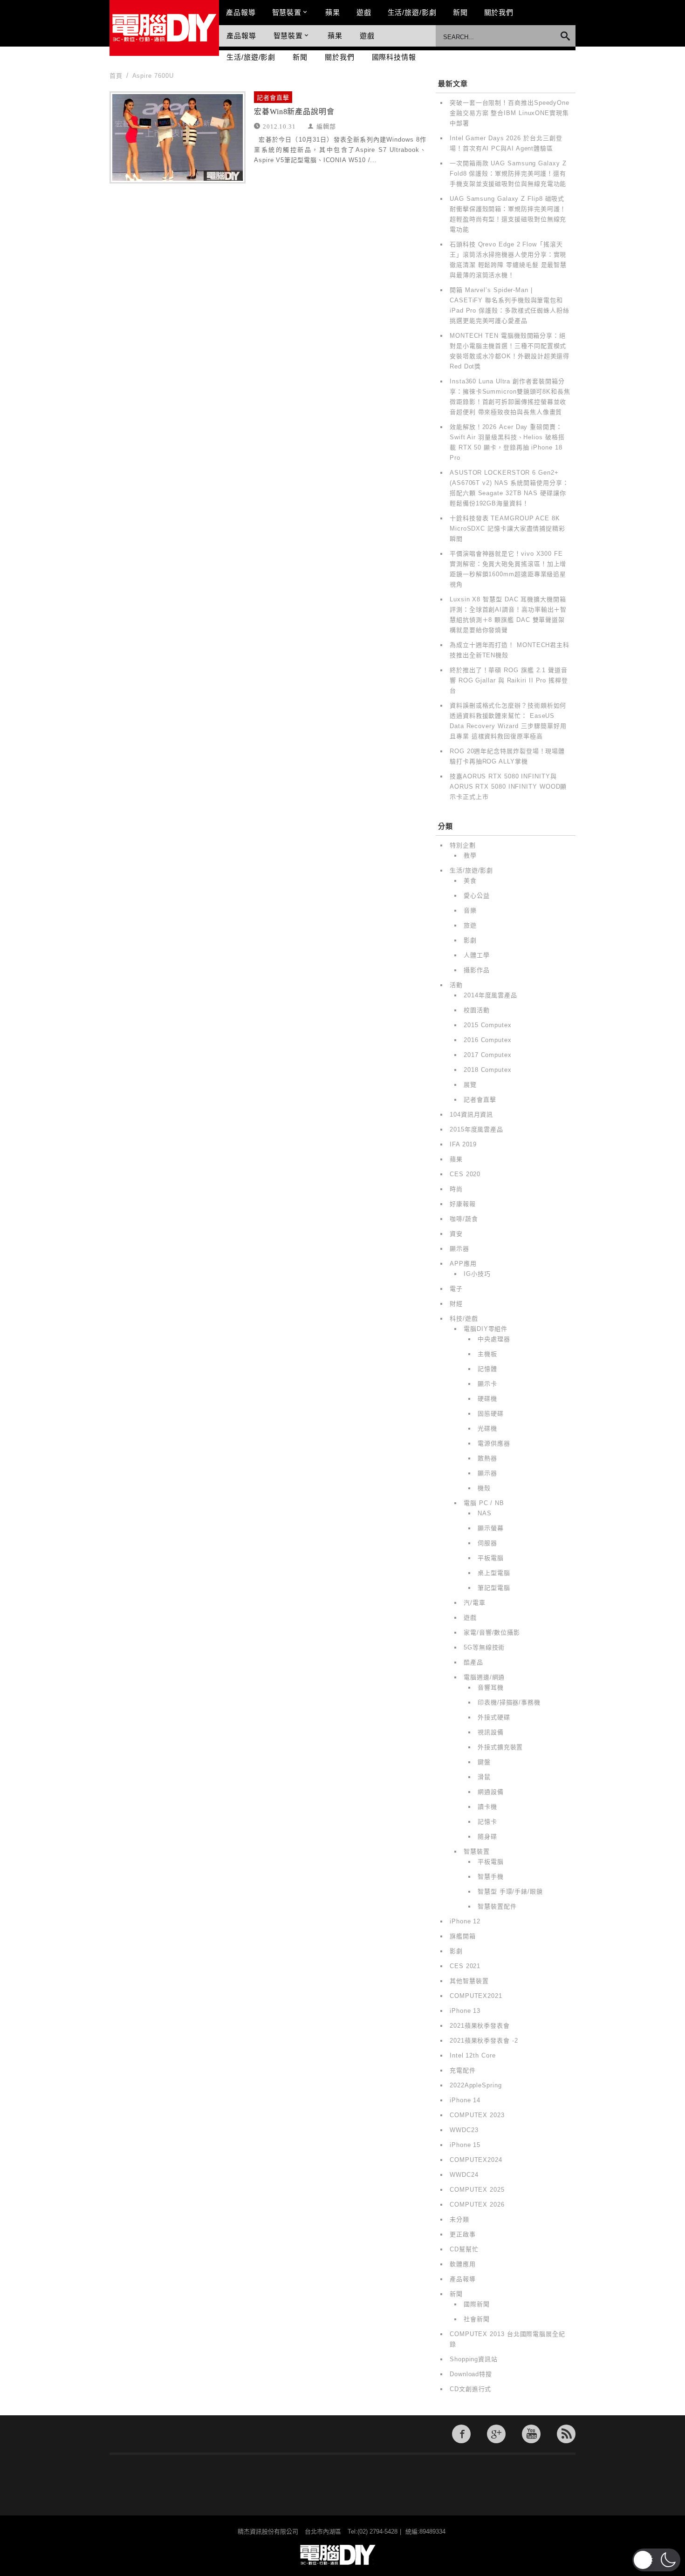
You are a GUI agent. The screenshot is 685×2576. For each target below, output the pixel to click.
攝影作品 (477, 970)
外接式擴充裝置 (500, 1747)
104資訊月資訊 (471, 1114)
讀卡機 (487, 1807)
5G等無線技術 (484, 1647)
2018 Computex (488, 1070)
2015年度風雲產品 (476, 1129)
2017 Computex (488, 1055)
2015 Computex (488, 1025)
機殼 (484, 1488)
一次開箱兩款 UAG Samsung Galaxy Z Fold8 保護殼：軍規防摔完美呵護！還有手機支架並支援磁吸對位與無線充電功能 (508, 174)
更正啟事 (463, 2234)
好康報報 (463, 1204)
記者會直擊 (273, 98)
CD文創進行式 (470, 2389)
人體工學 (477, 955)
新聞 (460, 12)
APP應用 (463, 1264)
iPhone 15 (465, 2145)
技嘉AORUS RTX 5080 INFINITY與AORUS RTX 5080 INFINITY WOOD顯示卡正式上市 (508, 787)
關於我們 (499, 12)
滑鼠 (484, 1777)
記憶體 (487, 1369)
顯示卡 (487, 1384)
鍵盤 (484, 1762)
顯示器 (459, 1249)
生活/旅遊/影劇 (412, 12)
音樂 (470, 910)
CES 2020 (465, 1174)
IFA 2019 (463, 1144)
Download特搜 (471, 2374)
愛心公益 (477, 896)
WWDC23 (464, 2130)
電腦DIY (164, 28)
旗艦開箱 (463, 1936)
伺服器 (487, 1543)
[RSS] (566, 2434)
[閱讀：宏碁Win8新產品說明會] (178, 137)
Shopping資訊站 (474, 2359)
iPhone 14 (465, 2100)
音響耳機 (491, 1687)
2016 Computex (488, 1040)
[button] (656, 2560)
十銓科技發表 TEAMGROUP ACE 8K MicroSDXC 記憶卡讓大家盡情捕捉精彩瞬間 (507, 528)
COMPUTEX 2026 (477, 2205)
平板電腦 (491, 1558)
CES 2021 (465, 1966)
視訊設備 (491, 1732)
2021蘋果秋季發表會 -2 (484, 2041)
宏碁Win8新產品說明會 (294, 112)
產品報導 (241, 12)
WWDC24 (464, 2175)
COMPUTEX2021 (476, 1996)
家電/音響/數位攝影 (492, 1632)
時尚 (456, 1189)
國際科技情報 (394, 57)
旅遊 (470, 925)
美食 (470, 881)
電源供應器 (494, 1443)
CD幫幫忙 (464, 2249)
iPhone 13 (465, 2011)
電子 (456, 1289)
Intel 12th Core (473, 2055)
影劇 (470, 940)
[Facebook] (461, 2434)
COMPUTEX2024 (476, 2160)
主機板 (487, 1354)
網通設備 (491, 1792)
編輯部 (326, 126)
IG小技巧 (477, 1274)
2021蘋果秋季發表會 (480, 2026)
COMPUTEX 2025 (477, 2190)
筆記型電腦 (494, 1588)
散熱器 (487, 1458)
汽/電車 (475, 1603)
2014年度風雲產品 (490, 995)
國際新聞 (477, 2304)
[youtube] (531, 2434)
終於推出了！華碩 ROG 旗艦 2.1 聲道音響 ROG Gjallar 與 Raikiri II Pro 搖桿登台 (509, 680)
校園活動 (477, 1010)
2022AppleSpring (476, 2085)
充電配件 (463, 2070)
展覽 (470, 1085)
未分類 (459, 2219)
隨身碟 (487, 1837)
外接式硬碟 (494, 1717)
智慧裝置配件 (497, 1906)
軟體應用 (463, 2264)
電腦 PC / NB (484, 1503)
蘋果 (333, 12)
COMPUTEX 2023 (477, 2115)
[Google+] (496, 2434)
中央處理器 (494, 1339)
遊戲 (364, 12)
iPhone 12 (465, 1921)
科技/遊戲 (464, 1319)
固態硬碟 (491, 1414)
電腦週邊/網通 (484, 1677)
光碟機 (487, 1428)
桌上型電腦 (494, 1573)
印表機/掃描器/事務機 (509, 1702)
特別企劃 (463, 845)
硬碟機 (487, 1399)
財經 (456, 1304)
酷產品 (473, 1662)
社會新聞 (477, 2319)
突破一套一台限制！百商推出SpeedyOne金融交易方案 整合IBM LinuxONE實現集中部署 (510, 113)
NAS (485, 1513)
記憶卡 (487, 1822)
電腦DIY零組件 (486, 1329)
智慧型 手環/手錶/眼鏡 (510, 1891)
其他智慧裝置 (469, 1981)
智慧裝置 (287, 12)
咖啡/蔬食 (464, 1219)
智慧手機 (491, 1877)
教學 (470, 855)
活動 (456, 985)
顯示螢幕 (491, 1528)
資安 (456, 1234)
